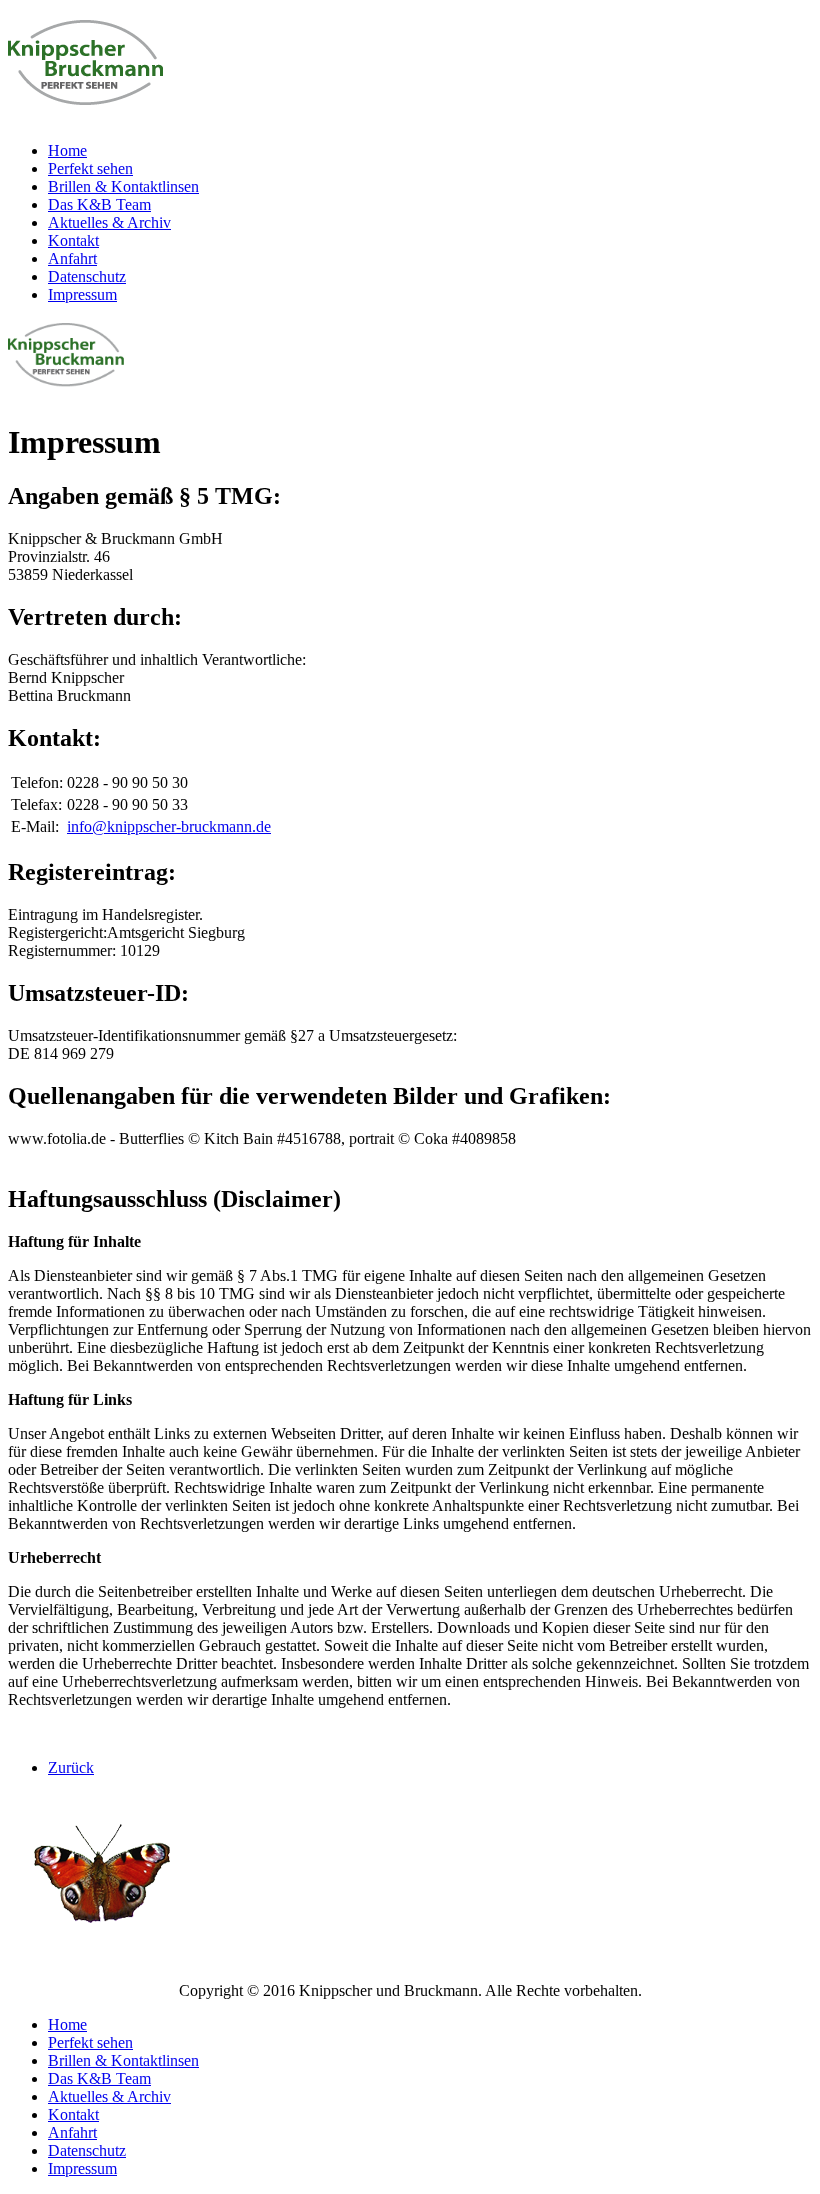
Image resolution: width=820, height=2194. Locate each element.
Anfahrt (72, 258)
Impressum (82, 294)
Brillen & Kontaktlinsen (123, 186)
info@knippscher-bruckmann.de (169, 826)
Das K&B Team (99, 204)
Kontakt (73, 240)
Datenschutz (87, 276)
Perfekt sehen (90, 168)
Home (67, 150)
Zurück (71, 1767)
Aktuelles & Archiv (109, 222)
